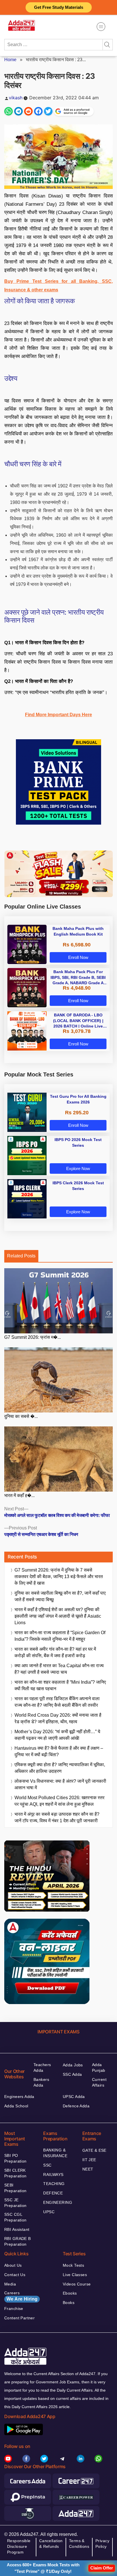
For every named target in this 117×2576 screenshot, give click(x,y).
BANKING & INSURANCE (55, 2153)
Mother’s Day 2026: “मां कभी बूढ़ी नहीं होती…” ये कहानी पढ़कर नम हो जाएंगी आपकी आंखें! (57, 1735)
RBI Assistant (17, 2229)
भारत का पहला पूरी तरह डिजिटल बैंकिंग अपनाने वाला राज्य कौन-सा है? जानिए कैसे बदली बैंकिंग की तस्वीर (57, 1702)
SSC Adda (72, 2074)
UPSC (49, 2212)
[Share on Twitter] (48, 111)
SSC (47, 2165)
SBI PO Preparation (15, 2158)
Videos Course (77, 2284)
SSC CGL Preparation (15, 2217)
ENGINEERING (58, 2202)
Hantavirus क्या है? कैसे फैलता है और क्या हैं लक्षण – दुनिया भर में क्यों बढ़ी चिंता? (59, 1751)
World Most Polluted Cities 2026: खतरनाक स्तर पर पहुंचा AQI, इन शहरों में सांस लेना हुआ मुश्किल (59, 1801)
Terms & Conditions (79, 2544)
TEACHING (54, 2184)
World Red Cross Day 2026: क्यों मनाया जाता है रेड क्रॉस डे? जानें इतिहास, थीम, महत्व (58, 1718)
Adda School (16, 2106)
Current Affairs (99, 2082)
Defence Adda (76, 2106)
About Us (13, 2265)
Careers (21, 2296)
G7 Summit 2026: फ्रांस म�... (33, 1337)
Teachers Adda (42, 2068)
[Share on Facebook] (38, 111)
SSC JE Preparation (15, 2203)
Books (69, 2303)
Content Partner (19, 2318)
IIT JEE (89, 2160)
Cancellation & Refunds (51, 2544)
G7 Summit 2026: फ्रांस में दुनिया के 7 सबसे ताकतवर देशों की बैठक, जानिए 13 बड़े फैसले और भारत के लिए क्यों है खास (59, 1577)
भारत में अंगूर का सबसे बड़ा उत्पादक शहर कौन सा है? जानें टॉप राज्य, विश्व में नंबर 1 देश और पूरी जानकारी (57, 1817)
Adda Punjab (99, 2068)
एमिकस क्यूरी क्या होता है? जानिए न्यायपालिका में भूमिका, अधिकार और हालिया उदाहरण (60, 1768)
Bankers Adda (41, 2082)
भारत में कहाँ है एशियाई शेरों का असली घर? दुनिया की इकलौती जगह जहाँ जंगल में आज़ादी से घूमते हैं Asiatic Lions (58, 1616)
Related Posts (21, 1256)
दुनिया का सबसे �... (21, 1416)
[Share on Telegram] (18, 111)
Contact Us (15, 2275)
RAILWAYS (53, 2175)
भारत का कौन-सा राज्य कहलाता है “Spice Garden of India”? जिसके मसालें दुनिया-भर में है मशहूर (60, 1636)
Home (10, 60)
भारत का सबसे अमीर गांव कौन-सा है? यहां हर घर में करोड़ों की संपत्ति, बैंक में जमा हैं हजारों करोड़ (55, 1652)
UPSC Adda (74, 2097)
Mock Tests (73, 2265)
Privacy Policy (102, 2544)
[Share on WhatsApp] (9, 111)
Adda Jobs (73, 2065)
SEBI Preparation (15, 2188)
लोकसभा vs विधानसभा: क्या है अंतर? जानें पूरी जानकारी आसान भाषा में (60, 1784)
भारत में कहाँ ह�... (19, 1495)
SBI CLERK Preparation (15, 2173)
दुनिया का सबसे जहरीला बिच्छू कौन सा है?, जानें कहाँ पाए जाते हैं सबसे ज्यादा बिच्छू (60, 1596)
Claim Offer (102, 2568)
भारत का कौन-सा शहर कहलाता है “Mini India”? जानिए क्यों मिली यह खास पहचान (60, 1685)
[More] (101, 27)
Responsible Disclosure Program (19, 2546)
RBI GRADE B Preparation (18, 2241)
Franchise (14, 2309)
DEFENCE (53, 2193)
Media (10, 2284)
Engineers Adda (19, 2097)
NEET (88, 2169)
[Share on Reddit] (28, 111)
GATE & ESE (94, 2150)
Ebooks (70, 2293)
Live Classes (75, 2275)
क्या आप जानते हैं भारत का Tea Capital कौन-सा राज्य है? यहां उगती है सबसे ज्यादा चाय (59, 1669)
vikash (16, 98)
